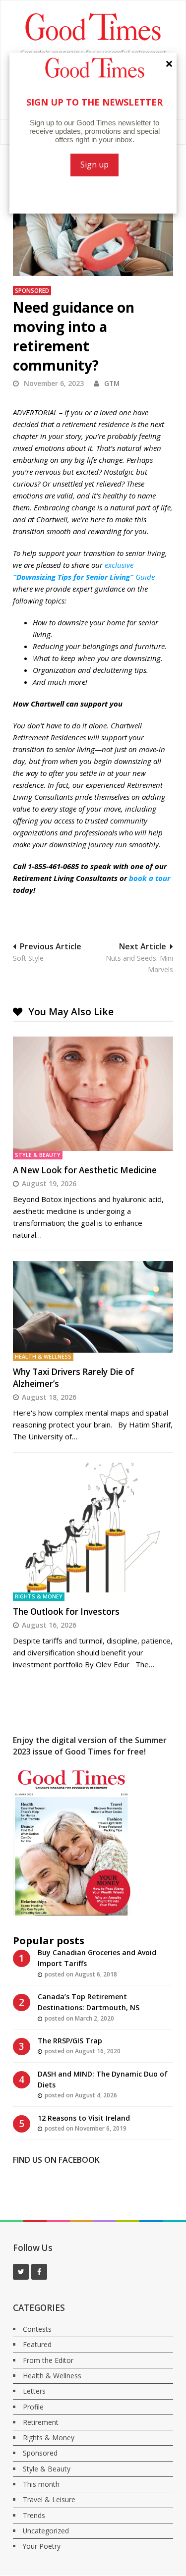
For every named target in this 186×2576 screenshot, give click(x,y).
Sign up (94, 164)
